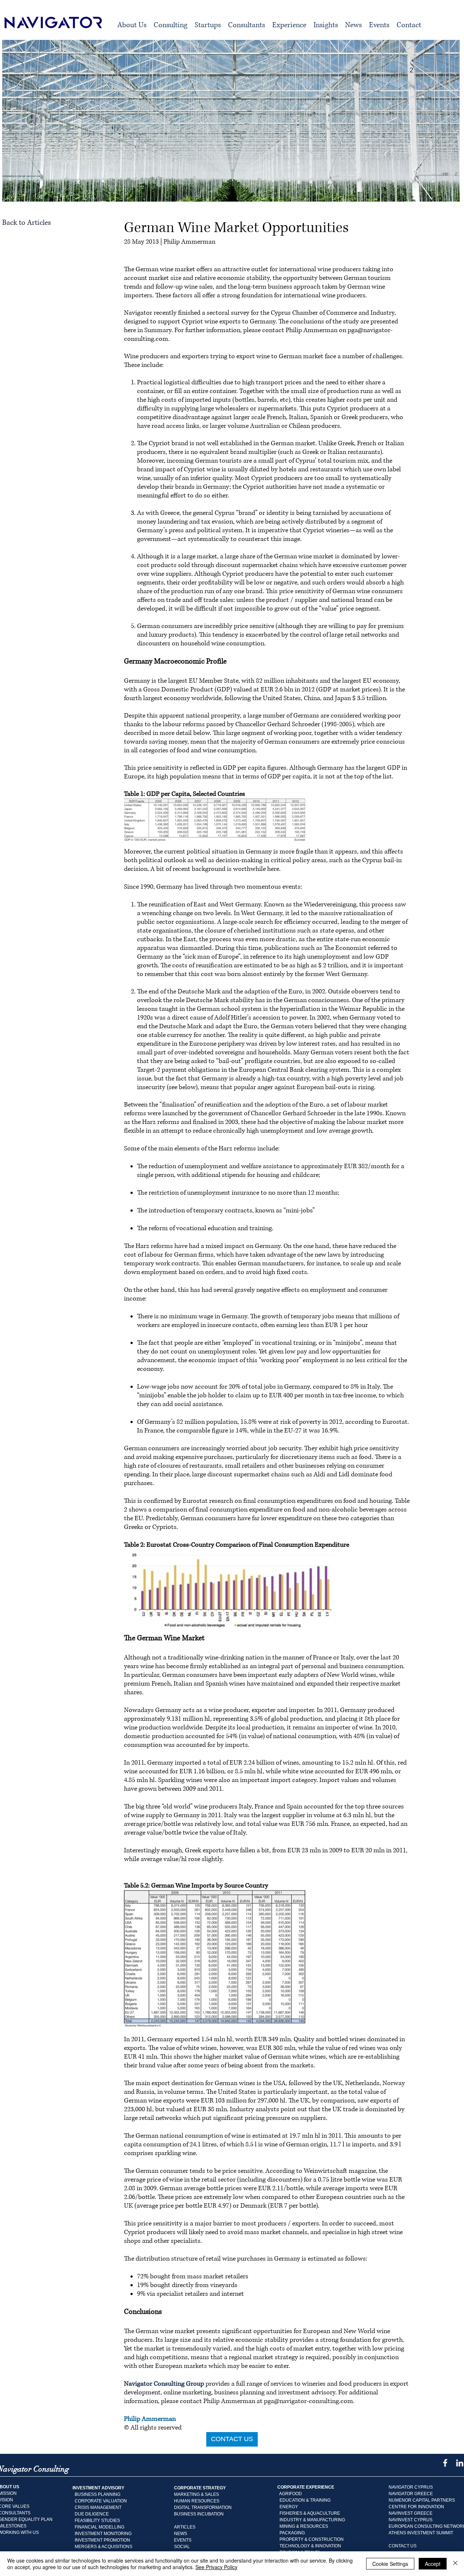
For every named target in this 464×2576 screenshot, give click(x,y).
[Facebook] (445, 2463)
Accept (433, 2564)
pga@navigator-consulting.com (308, 2401)
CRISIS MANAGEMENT (98, 2507)
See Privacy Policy (216, 2567)
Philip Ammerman (150, 2419)
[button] (171, 25)
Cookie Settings (390, 2564)
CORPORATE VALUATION (101, 2501)
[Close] (455, 2564)
